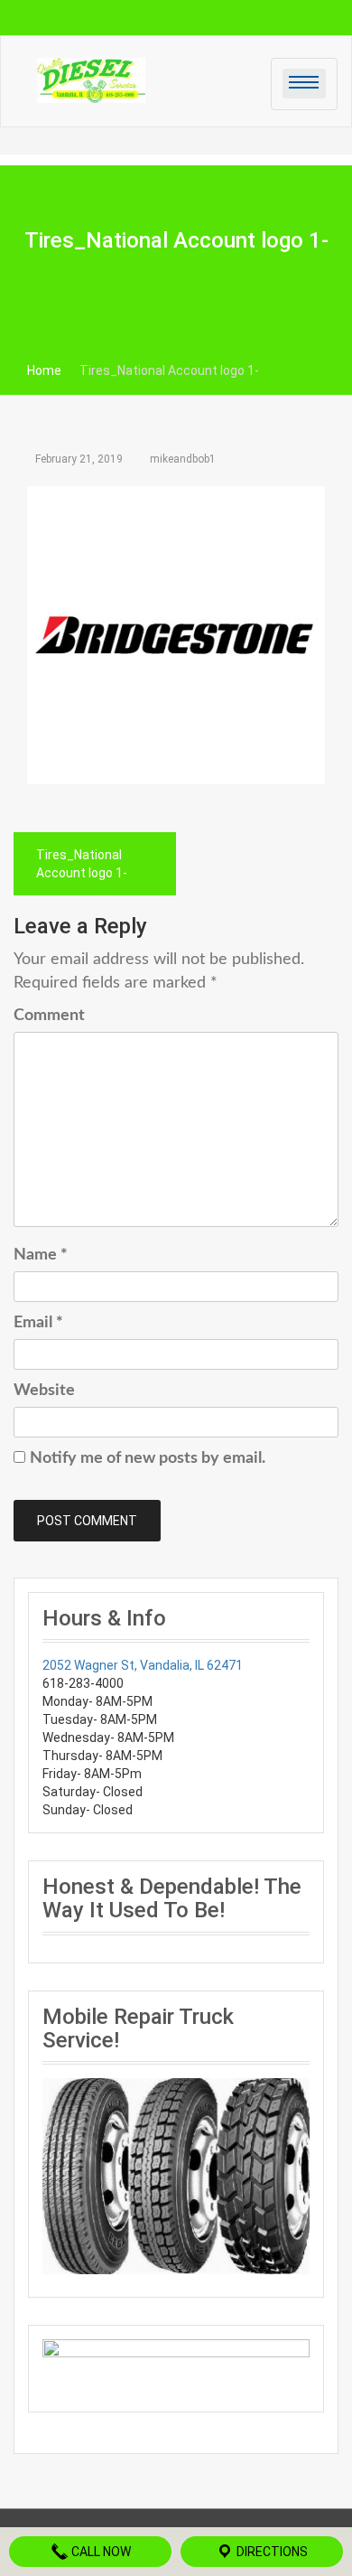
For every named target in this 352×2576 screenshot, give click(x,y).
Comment (49, 1016)
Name (41, 1255)
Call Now (100, 2552)
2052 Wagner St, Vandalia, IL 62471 (143, 1665)
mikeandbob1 (183, 459)
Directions (271, 2552)
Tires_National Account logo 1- (82, 864)
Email (38, 1323)
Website (44, 1391)
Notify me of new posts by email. (148, 1458)
